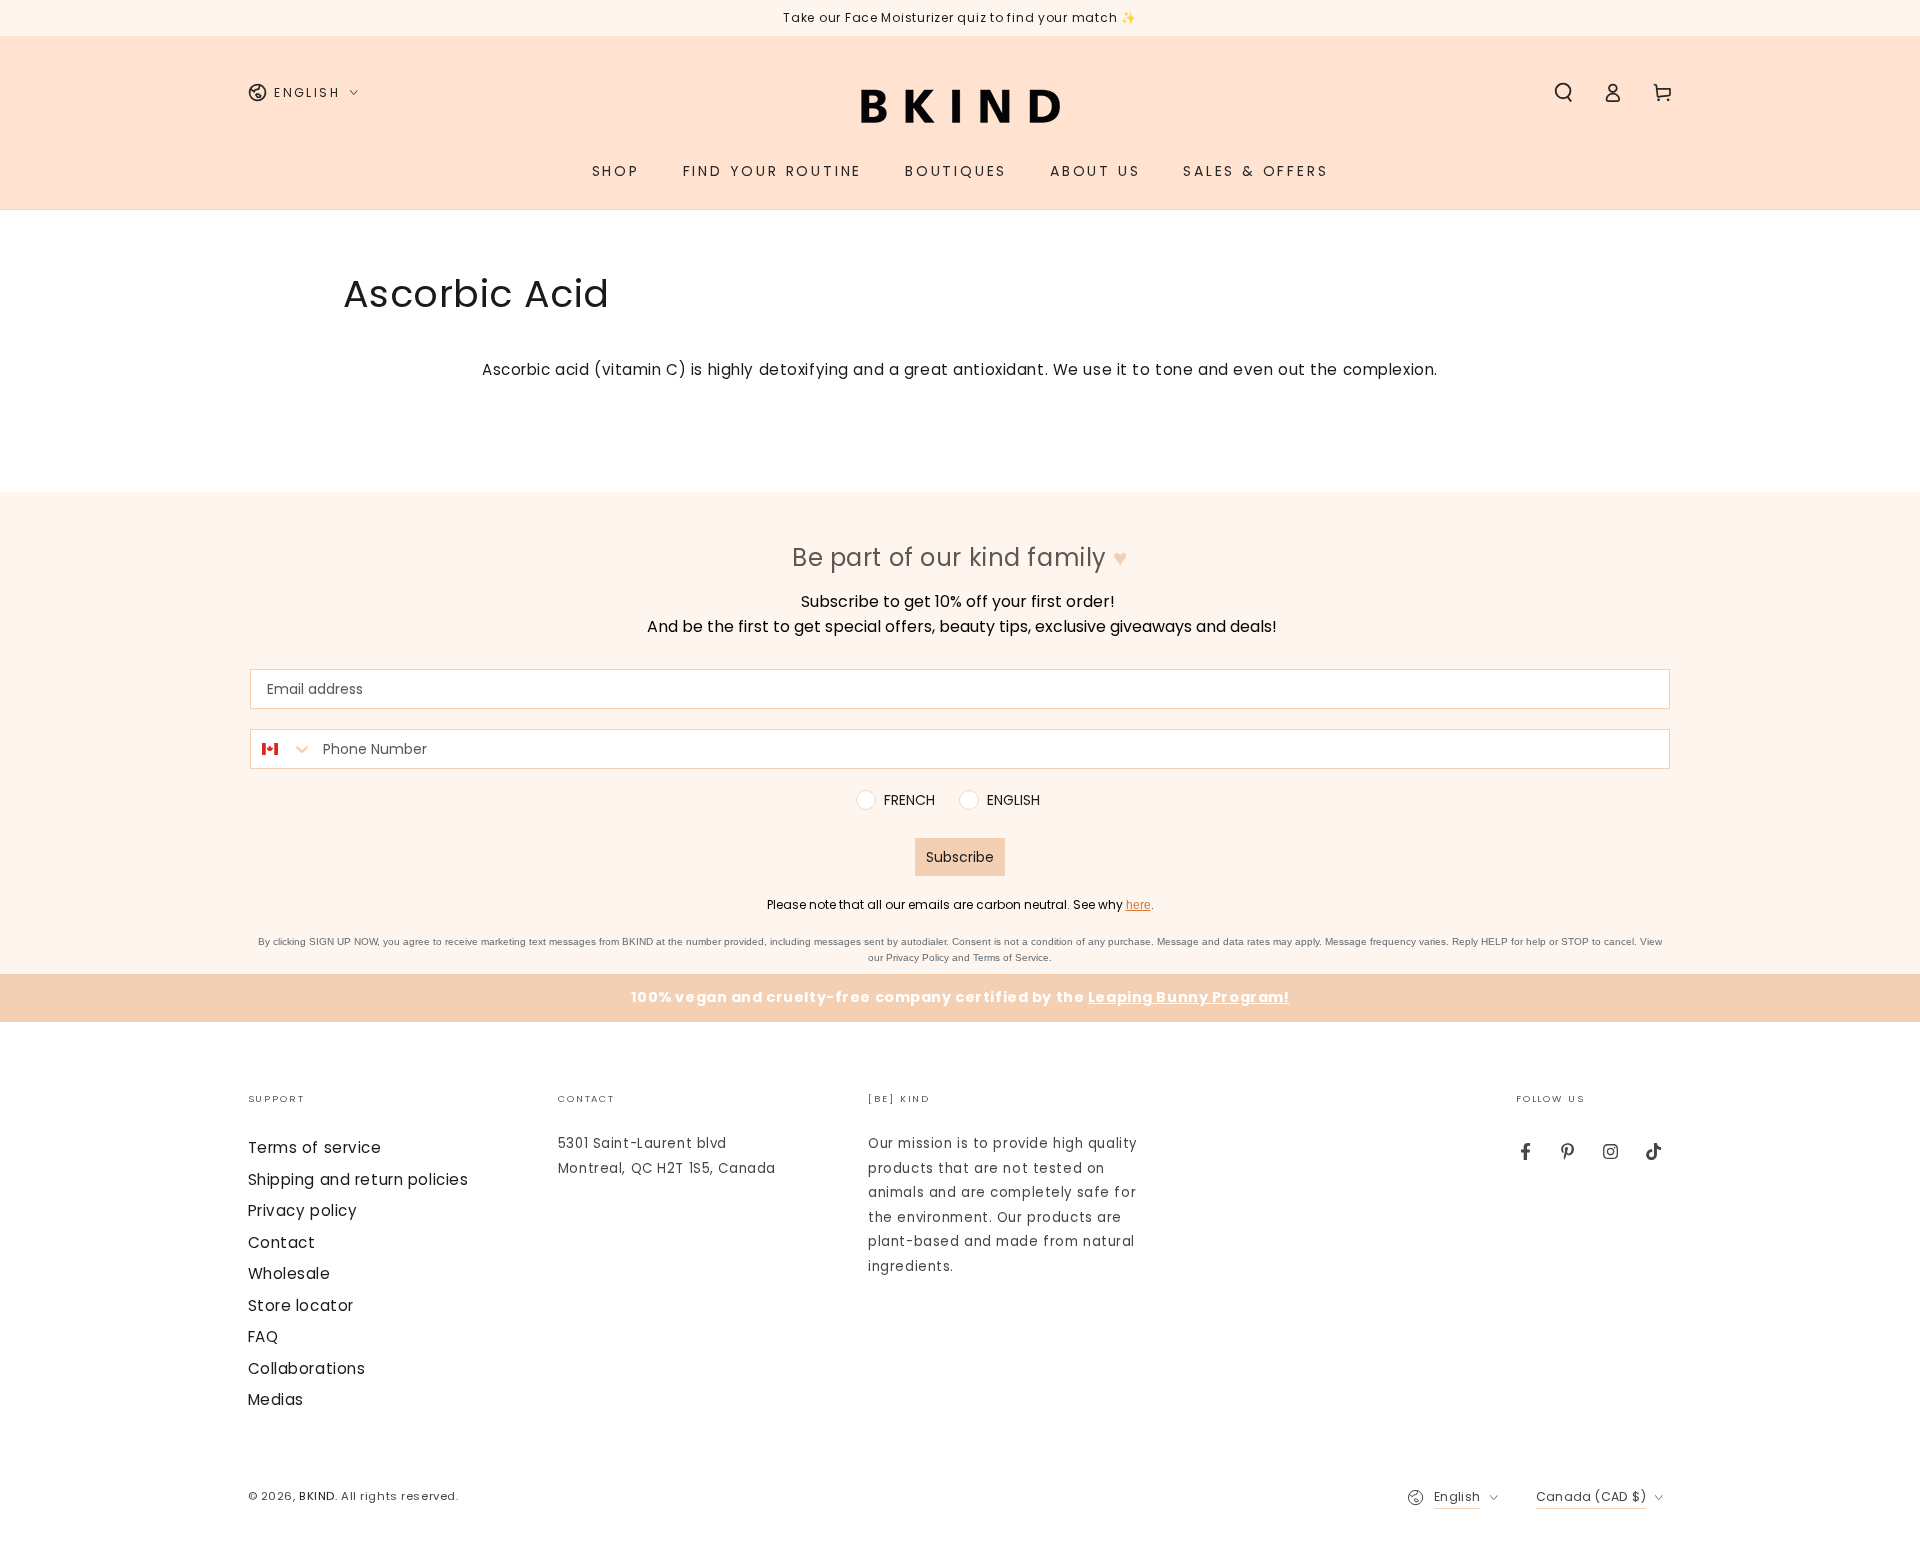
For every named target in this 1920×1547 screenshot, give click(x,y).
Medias (276, 1399)
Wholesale (289, 1273)
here (1138, 905)
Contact (282, 1242)
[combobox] (282, 749)
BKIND (317, 1496)
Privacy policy (303, 1210)
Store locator (301, 1305)
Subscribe (960, 857)
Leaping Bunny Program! (1189, 997)
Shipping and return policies (358, 1179)
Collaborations (307, 1368)
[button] (1563, 93)
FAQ (263, 1336)
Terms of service (315, 1147)
